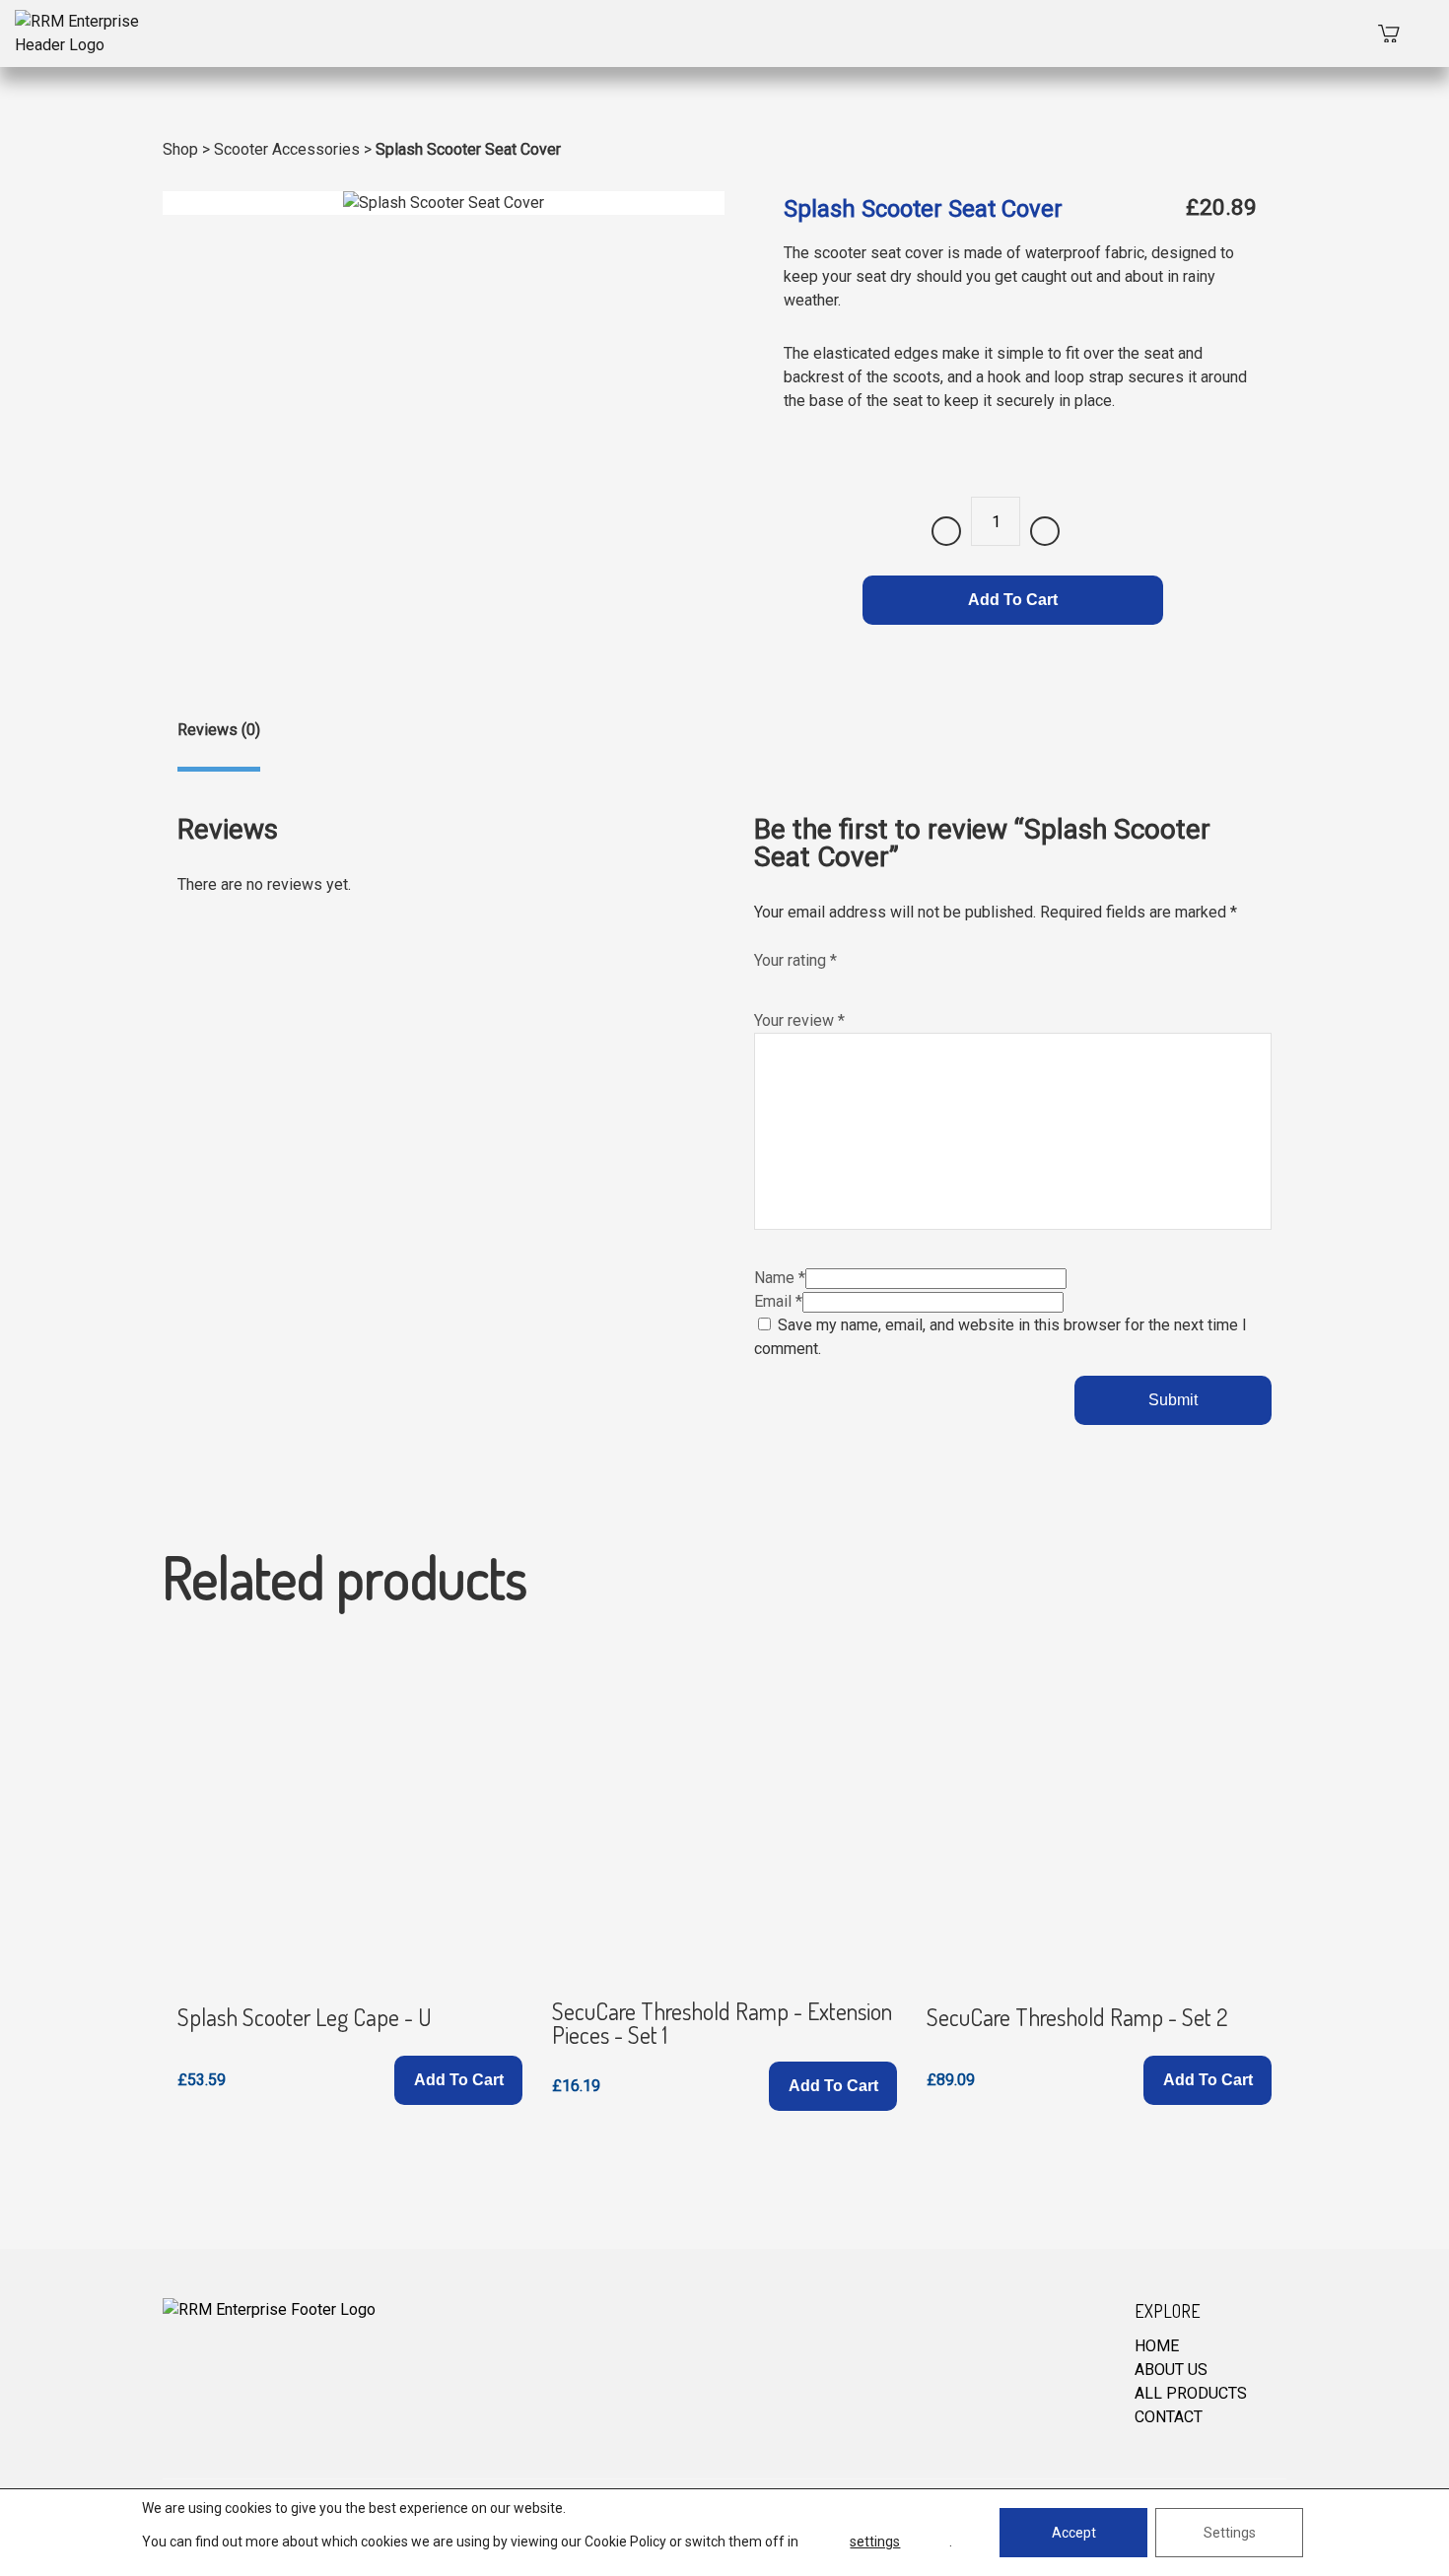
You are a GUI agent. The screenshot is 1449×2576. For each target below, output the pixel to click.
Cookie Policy (625, 2542)
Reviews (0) (219, 730)
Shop (180, 149)
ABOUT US (1171, 2370)
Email (778, 1301)
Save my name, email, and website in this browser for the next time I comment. (1000, 1337)
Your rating (795, 960)
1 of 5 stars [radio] (764, 983)
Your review (799, 1020)
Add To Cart (1013, 600)
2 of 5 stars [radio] (785, 983)
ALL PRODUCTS (1191, 2393)
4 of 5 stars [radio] (826, 983)
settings (875, 2542)
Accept (1074, 2533)
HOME (1157, 2346)
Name (780, 1278)
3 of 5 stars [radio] (805, 983)
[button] (458, 2080)
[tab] (219, 745)
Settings (1230, 2533)
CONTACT (1169, 2417)
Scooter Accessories (287, 149)
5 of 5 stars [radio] (847, 983)
